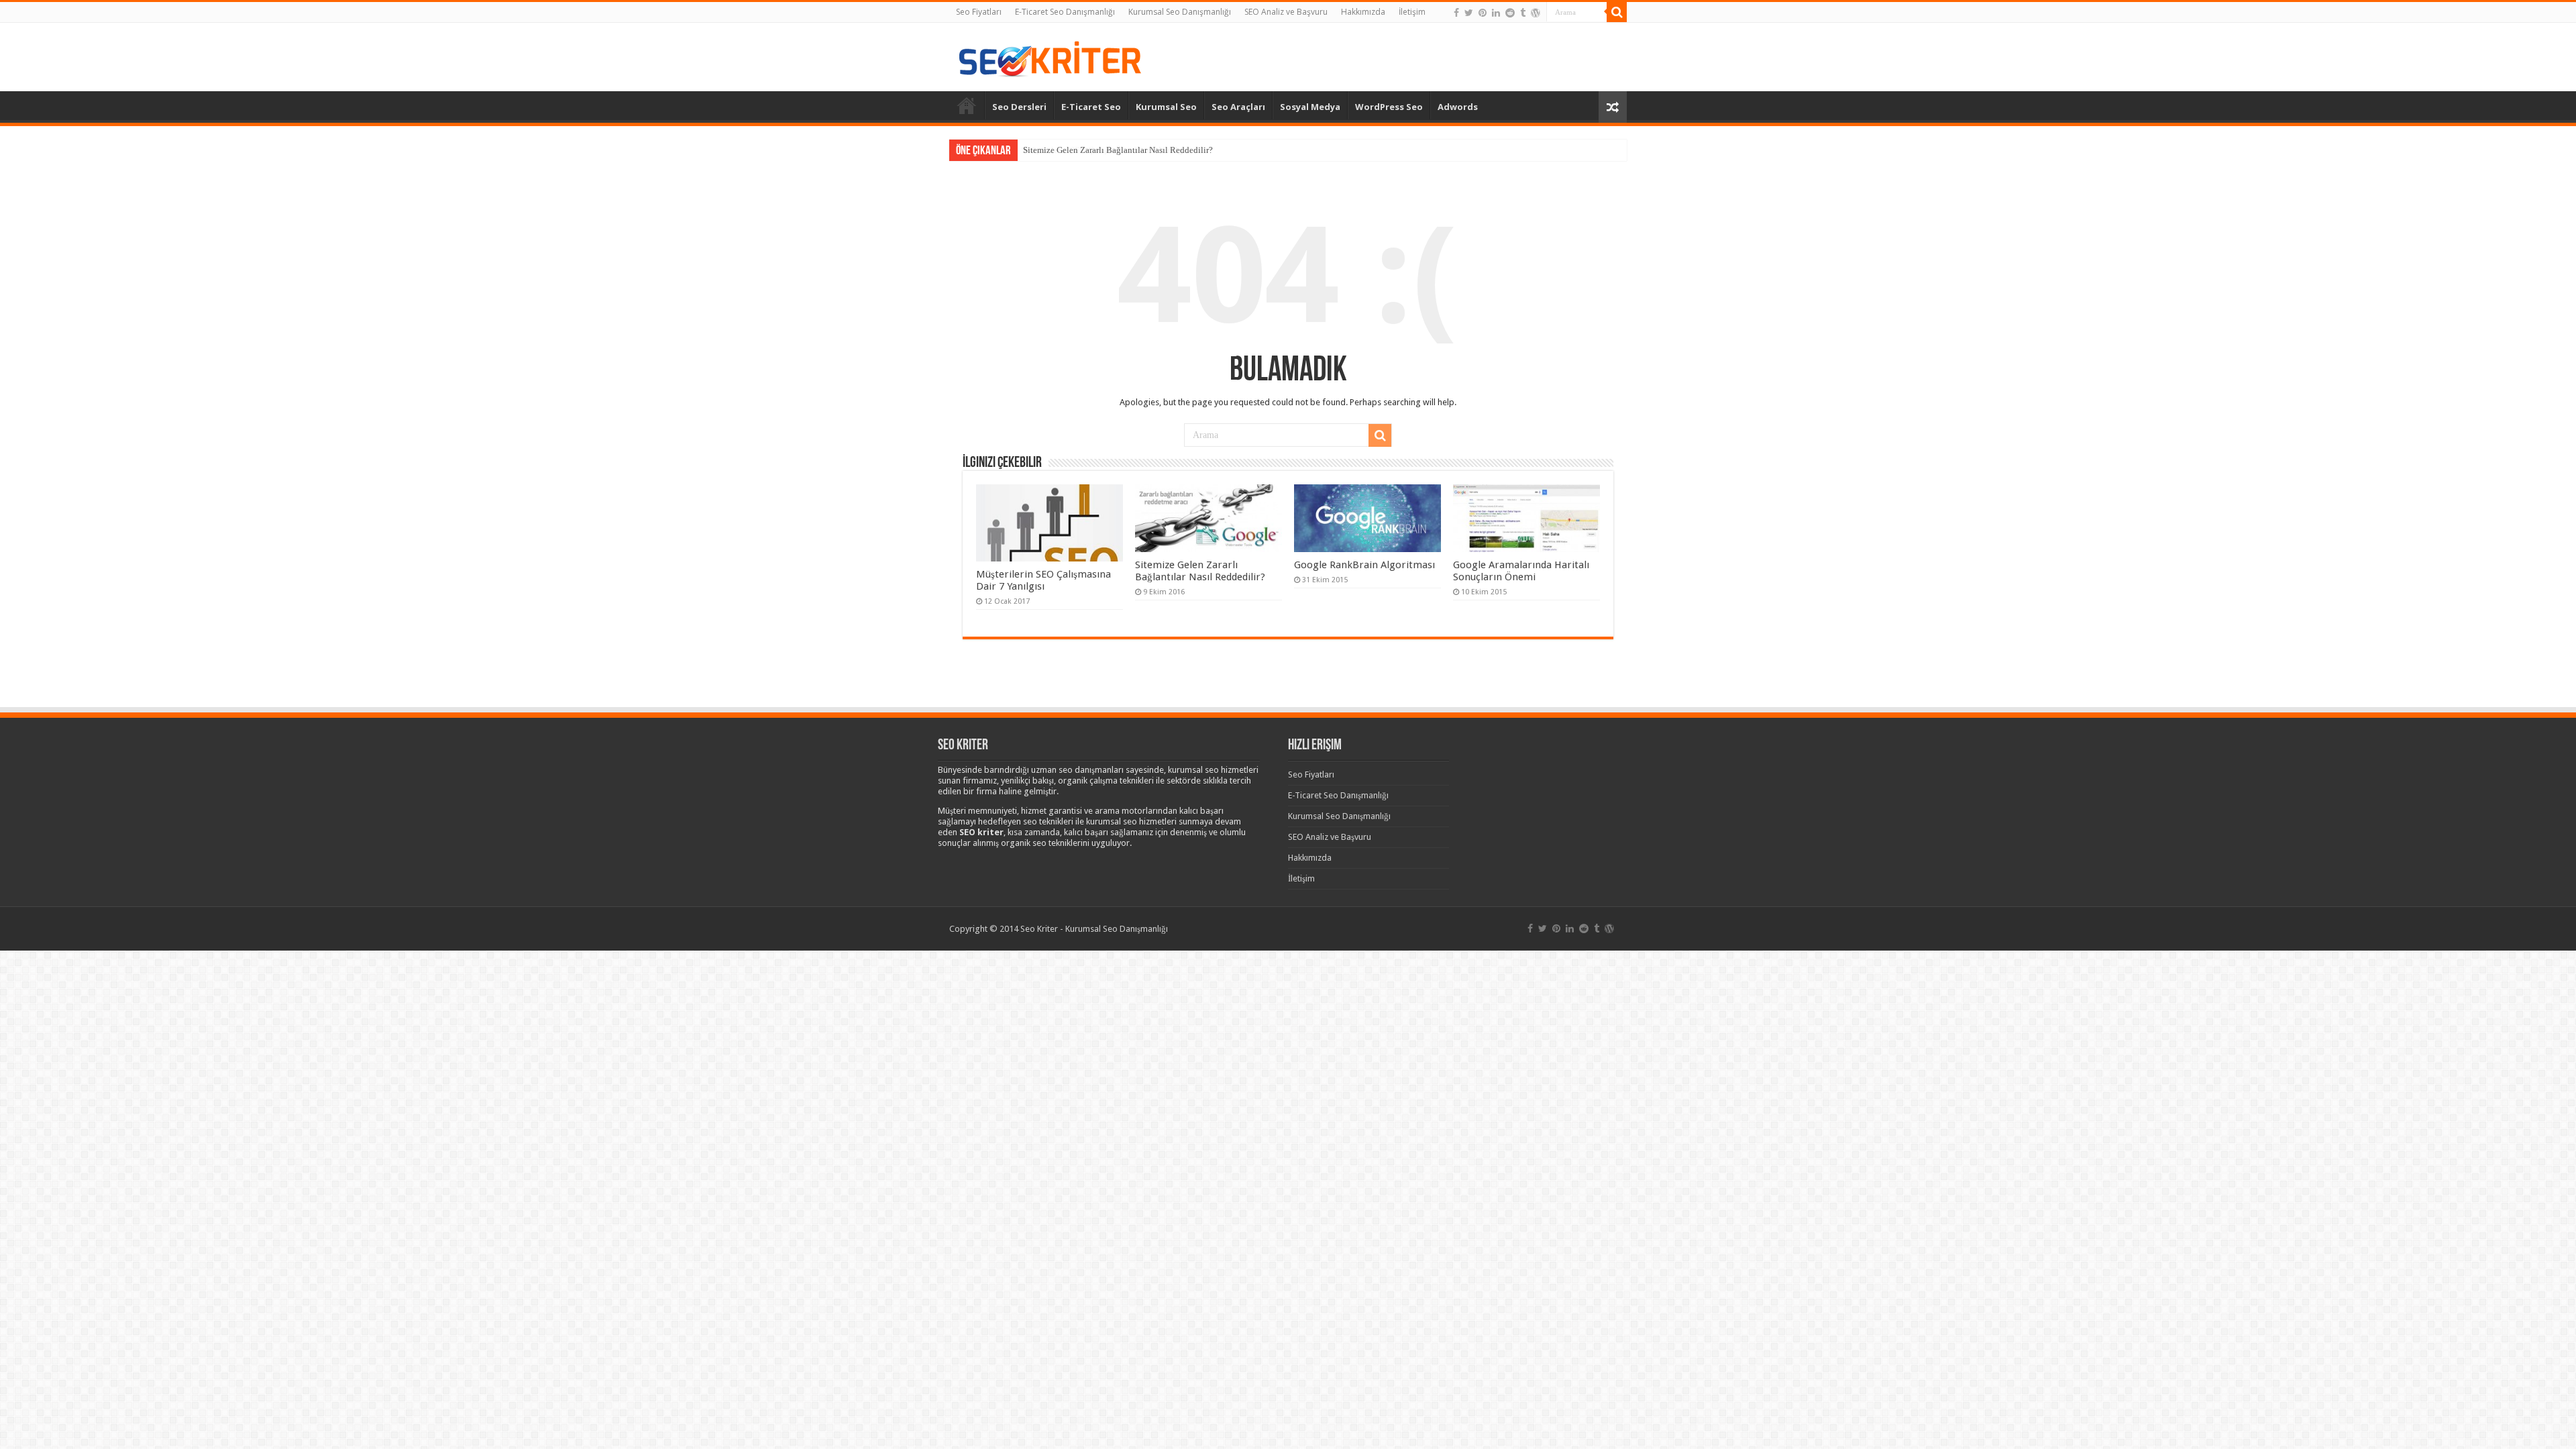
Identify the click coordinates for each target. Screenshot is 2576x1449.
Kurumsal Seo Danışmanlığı (1180, 12)
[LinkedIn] (1496, 13)
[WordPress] (1536, 13)
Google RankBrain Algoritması (1364, 565)
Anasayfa (967, 105)
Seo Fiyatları (979, 12)
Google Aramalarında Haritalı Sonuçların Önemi (1521, 571)
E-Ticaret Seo (1091, 107)
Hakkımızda (1363, 12)
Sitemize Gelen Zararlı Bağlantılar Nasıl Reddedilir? (1118, 150)
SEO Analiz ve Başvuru (1286, 12)
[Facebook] (1456, 13)
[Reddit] (1510, 13)
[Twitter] (1469, 13)
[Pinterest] (1483, 13)
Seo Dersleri (1019, 107)
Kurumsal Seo (1166, 107)
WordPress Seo (1389, 107)
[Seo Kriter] (1050, 56)
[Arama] (1617, 12)
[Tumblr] (1523, 13)
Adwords (1458, 107)
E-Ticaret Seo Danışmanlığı (1065, 12)
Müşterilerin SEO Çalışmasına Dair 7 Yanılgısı (1043, 580)
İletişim (1412, 12)
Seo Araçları (1238, 107)
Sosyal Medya (1310, 107)
